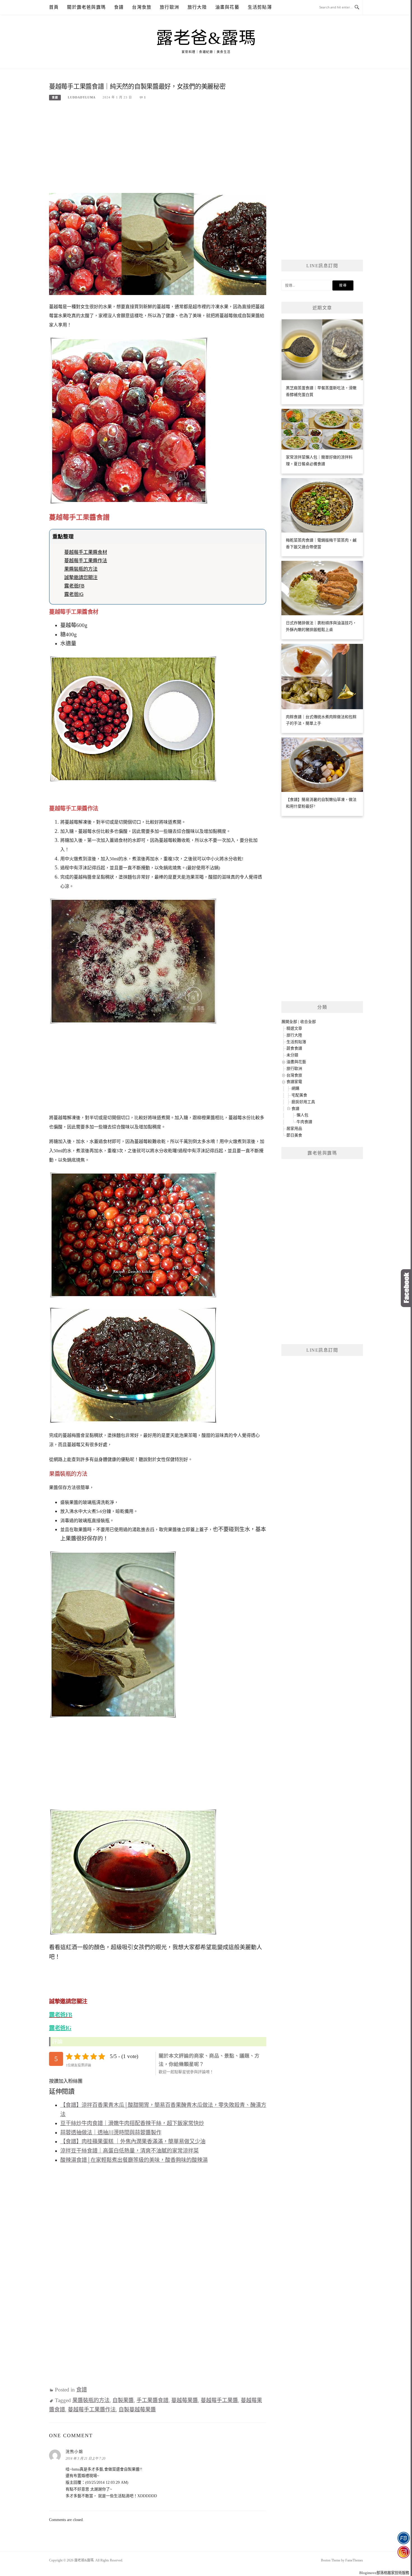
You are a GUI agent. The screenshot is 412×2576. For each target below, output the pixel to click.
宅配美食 (299, 1095)
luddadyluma (82, 97)
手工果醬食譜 (152, 2400)
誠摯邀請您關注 (81, 577)
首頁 (54, 7)
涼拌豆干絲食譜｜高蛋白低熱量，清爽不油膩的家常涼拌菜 (129, 2151)
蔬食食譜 (294, 1048)
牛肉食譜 (304, 1122)
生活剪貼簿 (260, 7)
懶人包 (302, 1115)
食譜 (119, 7)
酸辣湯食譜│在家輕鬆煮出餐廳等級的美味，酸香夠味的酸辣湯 (134, 2160)
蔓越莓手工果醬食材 (86, 552)
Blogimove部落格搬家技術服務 (384, 2573)
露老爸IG (74, 594)
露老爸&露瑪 (206, 38)
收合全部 (308, 1022)
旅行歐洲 (169, 7)
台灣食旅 (142, 7)
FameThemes (354, 2560)
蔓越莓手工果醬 (219, 2400)
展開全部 (289, 1022)
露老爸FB (74, 586)
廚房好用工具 (303, 1102)
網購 (295, 1088)
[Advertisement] (158, 149)
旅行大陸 (197, 7)
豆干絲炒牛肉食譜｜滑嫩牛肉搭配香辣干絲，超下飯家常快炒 (132, 2123)
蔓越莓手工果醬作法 (86, 561)
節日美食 (294, 1135)
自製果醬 (123, 2400)
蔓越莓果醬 (185, 2400)
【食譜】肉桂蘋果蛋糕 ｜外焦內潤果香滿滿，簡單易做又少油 (133, 2141)
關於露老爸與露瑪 (86, 7)
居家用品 (294, 1129)
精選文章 (294, 1028)
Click (406, 1288)
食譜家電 (294, 1082)
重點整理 (63, 537)
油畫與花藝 (227, 7)
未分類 (292, 1055)
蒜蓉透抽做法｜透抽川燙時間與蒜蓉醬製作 (111, 2133)
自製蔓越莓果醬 (137, 2410)
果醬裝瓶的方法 (81, 569)
